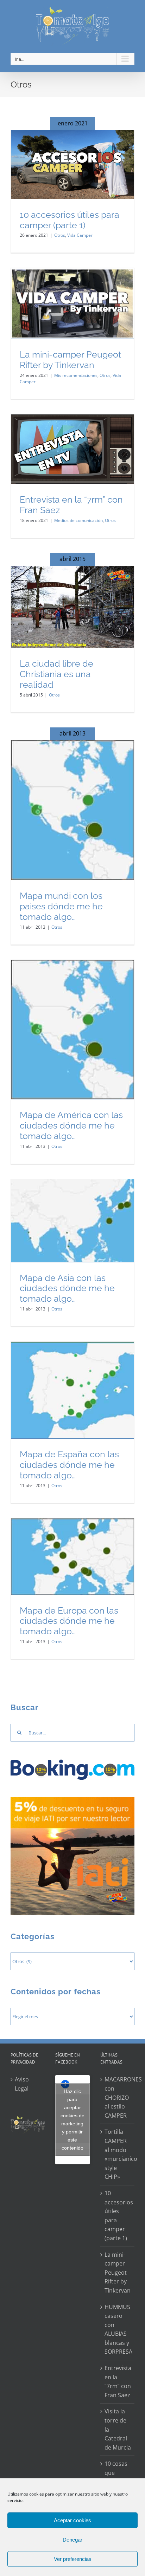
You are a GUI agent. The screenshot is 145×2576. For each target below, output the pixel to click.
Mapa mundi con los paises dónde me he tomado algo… (61, 906)
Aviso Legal (22, 2084)
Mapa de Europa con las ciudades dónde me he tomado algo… (69, 1621)
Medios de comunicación (78, 520)
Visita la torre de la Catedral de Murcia (118, 2429)
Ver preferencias (73, 2559)
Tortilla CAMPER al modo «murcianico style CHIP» (118, 2154)
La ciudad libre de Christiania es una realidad (56, 674)
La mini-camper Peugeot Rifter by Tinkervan (70, 360)
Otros (60, 235)
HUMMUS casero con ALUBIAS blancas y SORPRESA (118, 2329)
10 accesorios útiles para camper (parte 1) (70, 220)
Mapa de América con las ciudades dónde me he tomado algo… (71, 1126)
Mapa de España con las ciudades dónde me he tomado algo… (69, 1465)
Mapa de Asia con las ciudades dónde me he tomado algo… (67, 1289)
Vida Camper (80, 235)
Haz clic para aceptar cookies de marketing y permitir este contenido (72, 2120)
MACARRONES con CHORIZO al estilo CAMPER (118, 2097)
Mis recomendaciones (76, 375)
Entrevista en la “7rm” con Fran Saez (118, 2382)
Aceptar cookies (72, 2520)
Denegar (72, 2540)
